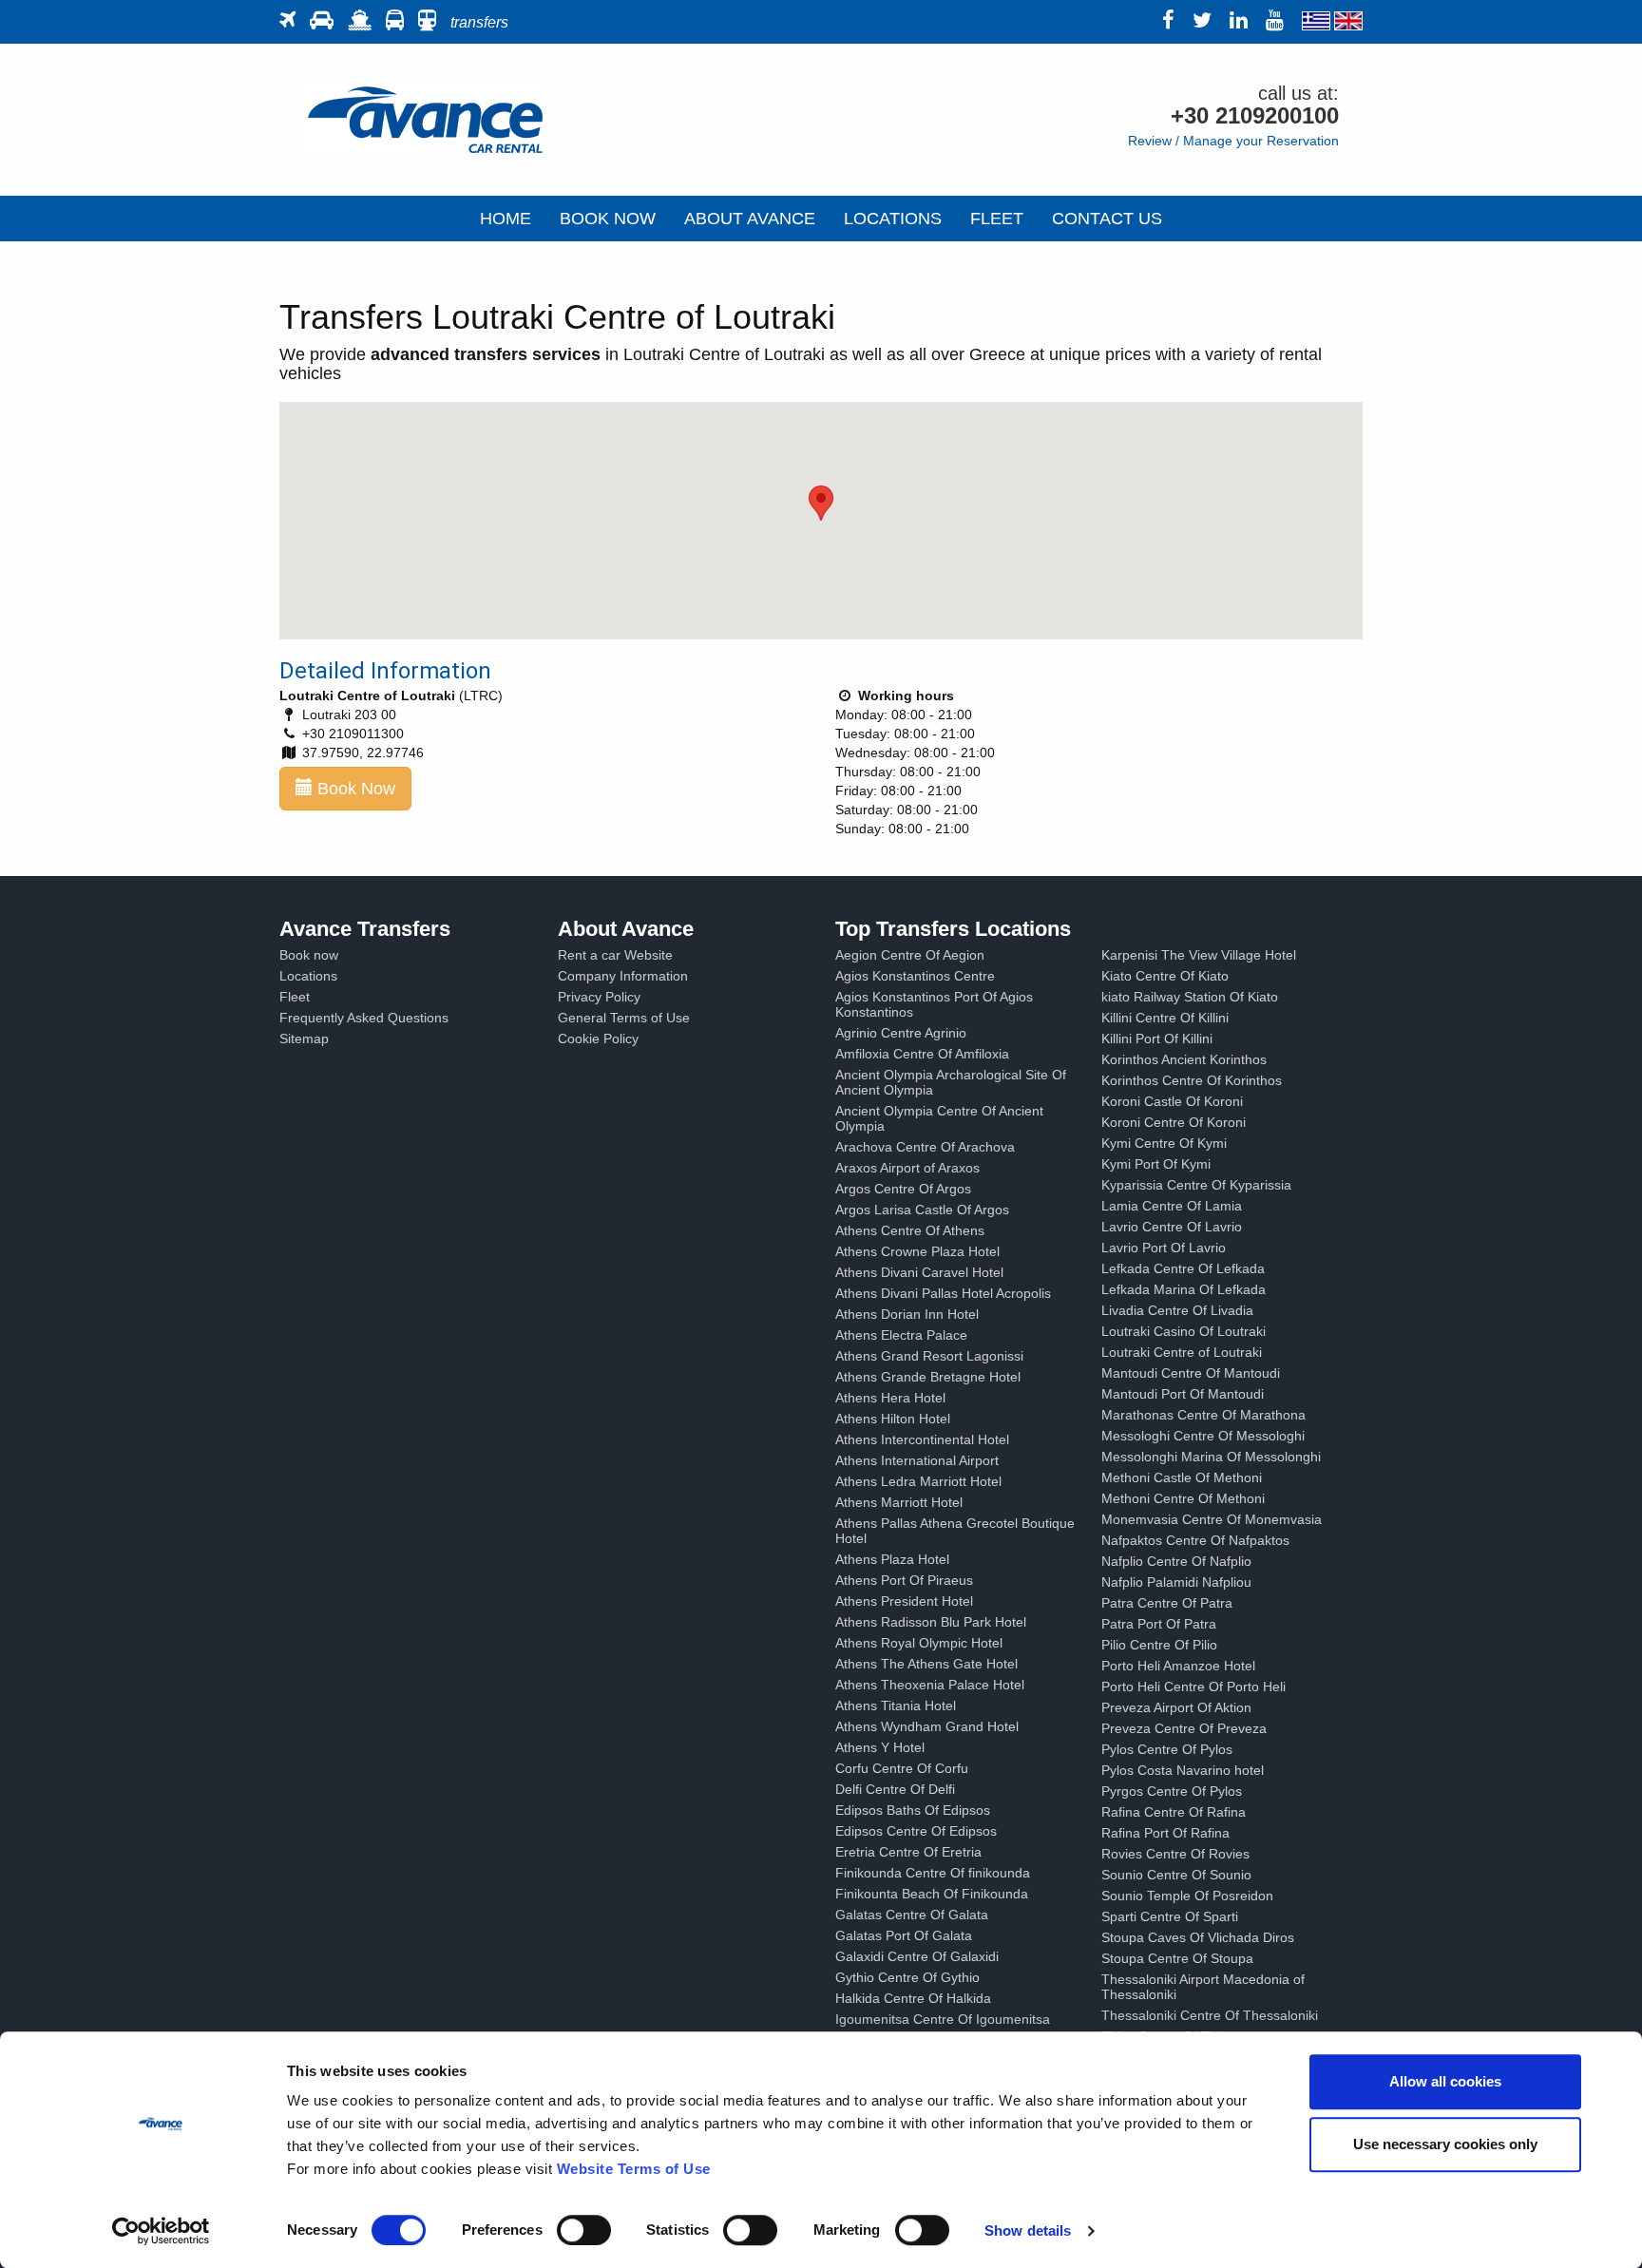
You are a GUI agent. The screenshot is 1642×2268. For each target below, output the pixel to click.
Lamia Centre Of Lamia (1172, 1206)
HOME (506, 219)
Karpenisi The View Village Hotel (1199, 955)
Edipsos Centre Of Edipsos (916, 1831)
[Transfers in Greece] (424, 119)
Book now (309, 955)
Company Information (623, 976)
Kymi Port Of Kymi (1156, 1164)
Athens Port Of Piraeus (904, 1580)
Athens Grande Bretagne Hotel (928, 1377)
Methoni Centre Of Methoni (1183, 1498)
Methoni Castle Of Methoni (1182, 1477)
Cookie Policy (598, 1039)
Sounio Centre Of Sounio (1176, 1875)
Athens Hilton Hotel (893, 1419)
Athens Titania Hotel (896, 1706)
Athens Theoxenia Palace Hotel (930, 1685)
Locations (308, 976)
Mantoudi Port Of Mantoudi (1183, 1394)
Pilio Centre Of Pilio (1159, 1645)
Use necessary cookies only (1445, 2144)
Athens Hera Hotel (890, 1398)
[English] (1348, 22)
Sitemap (304, 1039)
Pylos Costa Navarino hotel (1183, 1770)
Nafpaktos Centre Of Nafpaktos (1195, 1540)
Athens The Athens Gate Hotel (926, 1664)
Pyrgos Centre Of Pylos (1172, 1791)
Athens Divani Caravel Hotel (919, 1272)
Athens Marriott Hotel (899, 1502)
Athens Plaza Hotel (892, 1559)
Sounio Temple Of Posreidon (1187, 1896)
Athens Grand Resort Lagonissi (929, 1356)
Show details (1028, 2230)
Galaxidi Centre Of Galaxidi (917, 1956)
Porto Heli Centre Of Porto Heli (1193, 1687)
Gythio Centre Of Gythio (907, 1977)
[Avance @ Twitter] (1209, 22)
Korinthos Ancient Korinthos (1184, 1059)
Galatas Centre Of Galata (912, 1915)
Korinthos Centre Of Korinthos (1192, 1080)
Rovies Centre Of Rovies (1175, 1854)
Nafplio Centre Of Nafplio (1176, 1561)
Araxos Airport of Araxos (907, 1168)
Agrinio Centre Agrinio (901, 1033)
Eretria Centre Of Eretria (908, 1852)
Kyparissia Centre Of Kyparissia (1196, 1185)
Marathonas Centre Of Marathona (1203, 1415)
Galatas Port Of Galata (904, 1935)
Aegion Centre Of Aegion (910, 955)
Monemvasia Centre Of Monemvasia (1212, 1519)
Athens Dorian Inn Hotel (907, 1314)
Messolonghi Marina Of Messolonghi (1211, 1457)
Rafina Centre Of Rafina (1174, 1812)
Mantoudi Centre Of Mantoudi (1191, 1373)
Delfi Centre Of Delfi (895, 1789)
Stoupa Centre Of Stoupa (1177, 1958)
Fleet (295, 997)
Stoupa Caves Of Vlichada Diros (1198, 1937)
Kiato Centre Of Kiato (1165, 976)
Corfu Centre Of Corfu (902, 1768)
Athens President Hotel (904, 1601)
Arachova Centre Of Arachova (925, 1147)
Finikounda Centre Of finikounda (933, 1873)
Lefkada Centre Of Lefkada (1183, 1268)
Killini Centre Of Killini (1165, 1018)
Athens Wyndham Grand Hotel (927, 1726)
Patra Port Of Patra (1159, 1624)
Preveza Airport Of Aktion (1176, 1707)
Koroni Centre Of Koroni (1174, 1122)
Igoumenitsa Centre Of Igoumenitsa (943, 2019)
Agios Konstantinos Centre (915, 976)
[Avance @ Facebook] (1175, 22)
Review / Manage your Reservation (1233, 141)
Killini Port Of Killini (1157, 1039)
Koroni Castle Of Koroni (1172, 1101)
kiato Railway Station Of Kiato (1190, 997)
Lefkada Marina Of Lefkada (1184, 1289)
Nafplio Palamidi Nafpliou (1176, 1582)
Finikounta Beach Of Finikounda (932, 1894)
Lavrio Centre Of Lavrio (1172, 1227)
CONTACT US (1107, 219)
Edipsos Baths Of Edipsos (913, 1810)
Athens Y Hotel (880, 1747)
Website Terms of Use (634, 2169)
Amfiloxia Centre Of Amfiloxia (922, 1054)
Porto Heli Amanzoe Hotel (1178, 1666)
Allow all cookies (1445, 2081)
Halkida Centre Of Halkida (913, 1998)
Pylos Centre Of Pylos (1167, 1749)
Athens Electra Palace (901, 1335)
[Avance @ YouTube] (1282, 22)
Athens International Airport (917, 1460)
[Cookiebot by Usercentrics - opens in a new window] (161, 2231)
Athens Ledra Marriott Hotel (918, 1481)
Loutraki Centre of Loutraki (1182, 1352)
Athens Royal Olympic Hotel (919, 1643)
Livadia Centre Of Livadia (1177, 1310)
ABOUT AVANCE (750, 219)
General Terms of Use (624, 1018)
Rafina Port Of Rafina (1165, 1833)
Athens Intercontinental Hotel (922, 1439)
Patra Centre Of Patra (1167, 1603)
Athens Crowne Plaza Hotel (917, 1251)
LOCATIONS (893, 219)
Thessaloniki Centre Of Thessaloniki (1210, 2015)
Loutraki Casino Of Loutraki (1184, 1331)
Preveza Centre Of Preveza (1184, 1728)
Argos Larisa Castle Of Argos (922, 1210)
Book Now (354, 789)
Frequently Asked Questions (364, 1018)
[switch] (584, 2230)
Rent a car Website (615, 955)
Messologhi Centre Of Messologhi (1203, 1436)
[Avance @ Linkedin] (1246, 22)
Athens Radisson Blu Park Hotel (931, 1622)
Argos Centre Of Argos (903, 1189)
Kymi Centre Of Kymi (1164, 1143)
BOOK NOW (608, 219)
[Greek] (1316, 22)
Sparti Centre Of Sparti (1170, 1916)
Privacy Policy (599, 997)
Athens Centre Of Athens (910, 1230)
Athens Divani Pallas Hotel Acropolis (943, 1293)
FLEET (997, 219)
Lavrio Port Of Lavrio (1164, 1248)
